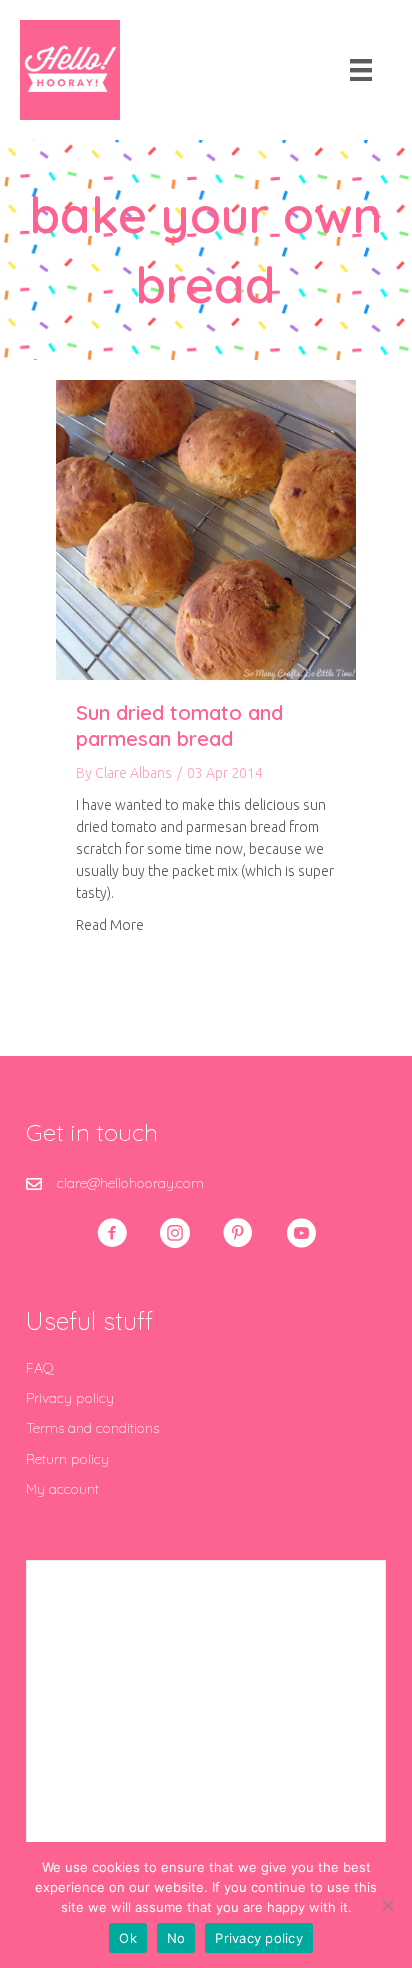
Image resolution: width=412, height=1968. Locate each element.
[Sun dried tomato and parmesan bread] (206, 529)
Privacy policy (70, 1398)
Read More (110, 924)
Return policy (67, 1459)
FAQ (40, 1368)
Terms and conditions (92, 1428)
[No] (387, 1905)
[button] (112, 1233)
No (176, 1938)
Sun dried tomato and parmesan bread (179, 725)
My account (62, 1489)
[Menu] (361, 70)
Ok (128, 1938)
